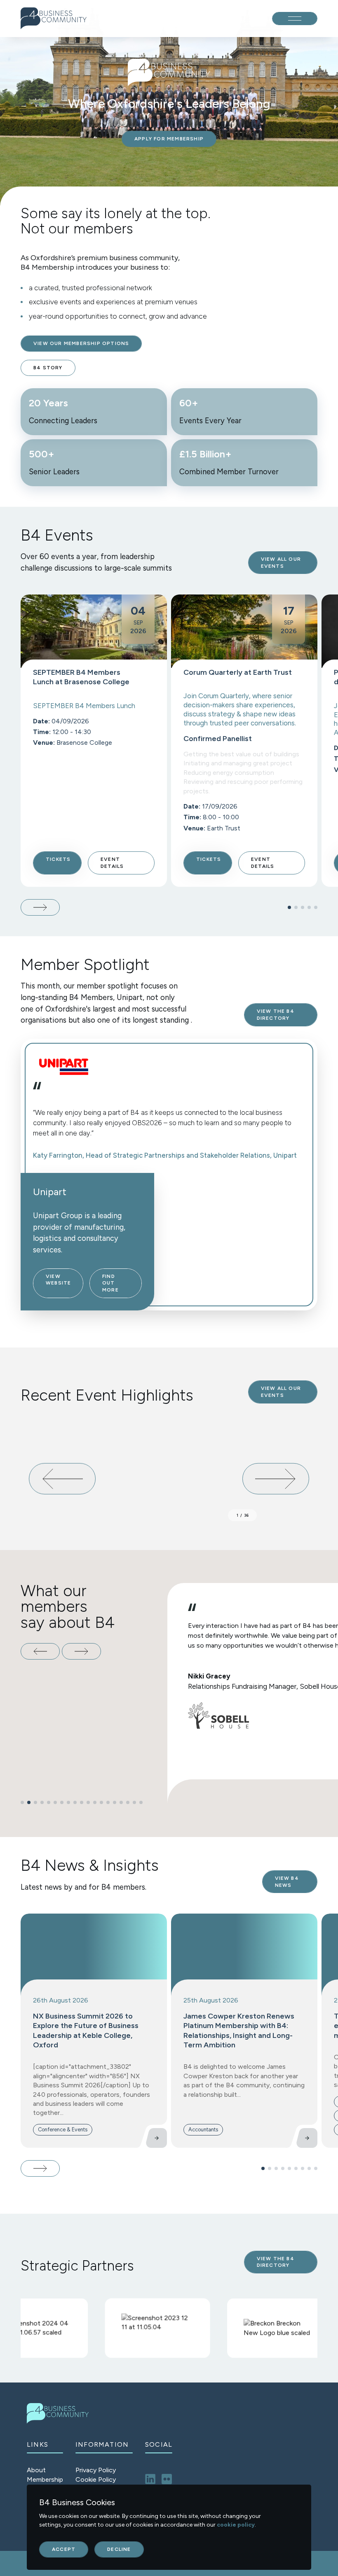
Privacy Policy (96, 2470)
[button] (289, 907)
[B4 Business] (54, 18)
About (36, 2470)
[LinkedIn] (150, 2479)
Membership (45, 2479)
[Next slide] (40, 907)
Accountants (203, 2130)
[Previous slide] (40, 1651)
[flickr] (167, 2479)
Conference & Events (63, 2130)
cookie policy (236, 2525)
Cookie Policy (96, 2479)
